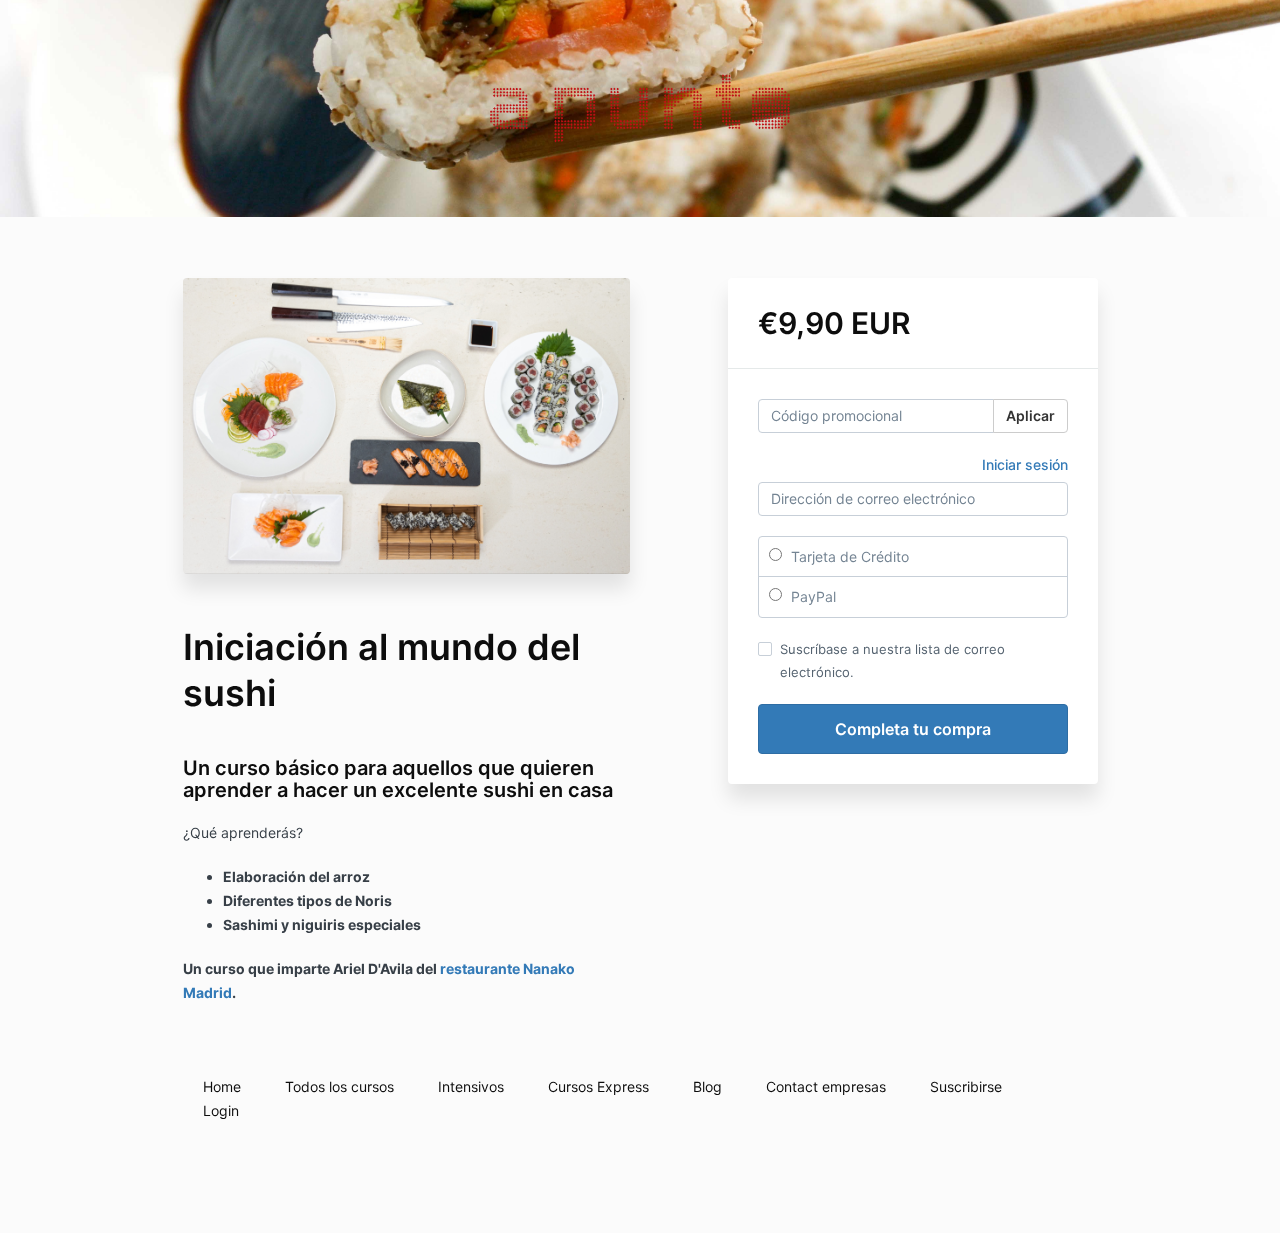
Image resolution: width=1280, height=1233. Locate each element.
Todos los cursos (339, 1086)
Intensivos (471, 1086)
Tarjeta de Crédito (848, 556)
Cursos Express (598, 1086)
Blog (707, 1086)
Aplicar (1030, 415)
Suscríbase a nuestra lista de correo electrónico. (892, 660)
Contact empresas (826, 1086)
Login (221, 1110)
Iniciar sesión (1025, 464)
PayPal (811, 596)
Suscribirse (966, 1086)
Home (222, 1086)
